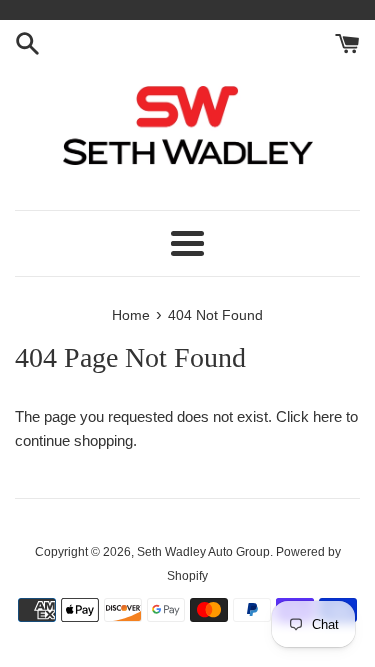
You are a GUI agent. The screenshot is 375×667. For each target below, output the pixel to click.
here (327, 416)
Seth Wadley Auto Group (203, 552)
